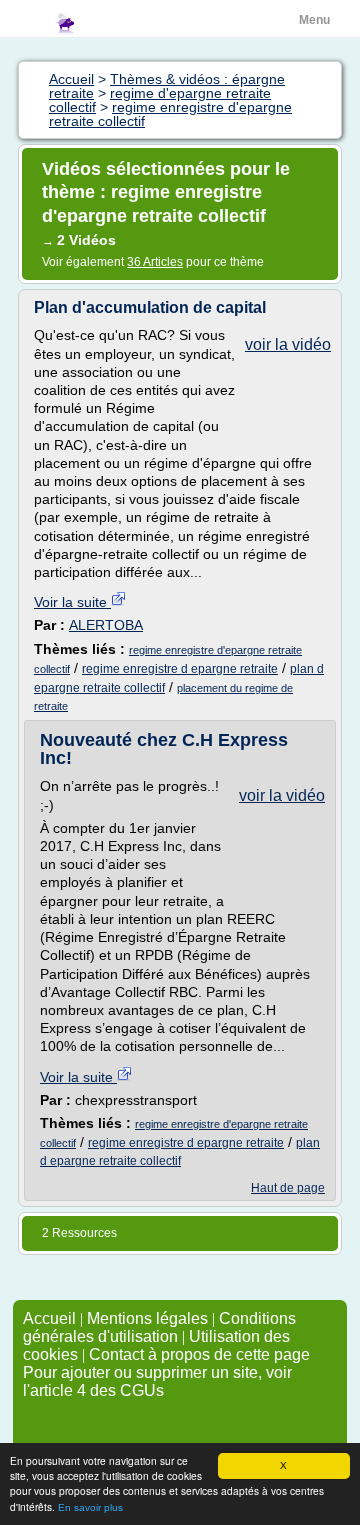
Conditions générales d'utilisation (159, 1327)
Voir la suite (72, 602)
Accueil (49, 1318)
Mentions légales (147, 1318)
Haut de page (288, 1188)
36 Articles (155, 262)
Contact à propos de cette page (199, 1354)
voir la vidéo (288, 344)
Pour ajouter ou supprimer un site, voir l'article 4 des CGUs (157, 1381)
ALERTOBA (106, 625)
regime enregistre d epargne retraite (180, 669)
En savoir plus (90, 1507)
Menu (314, 20)
